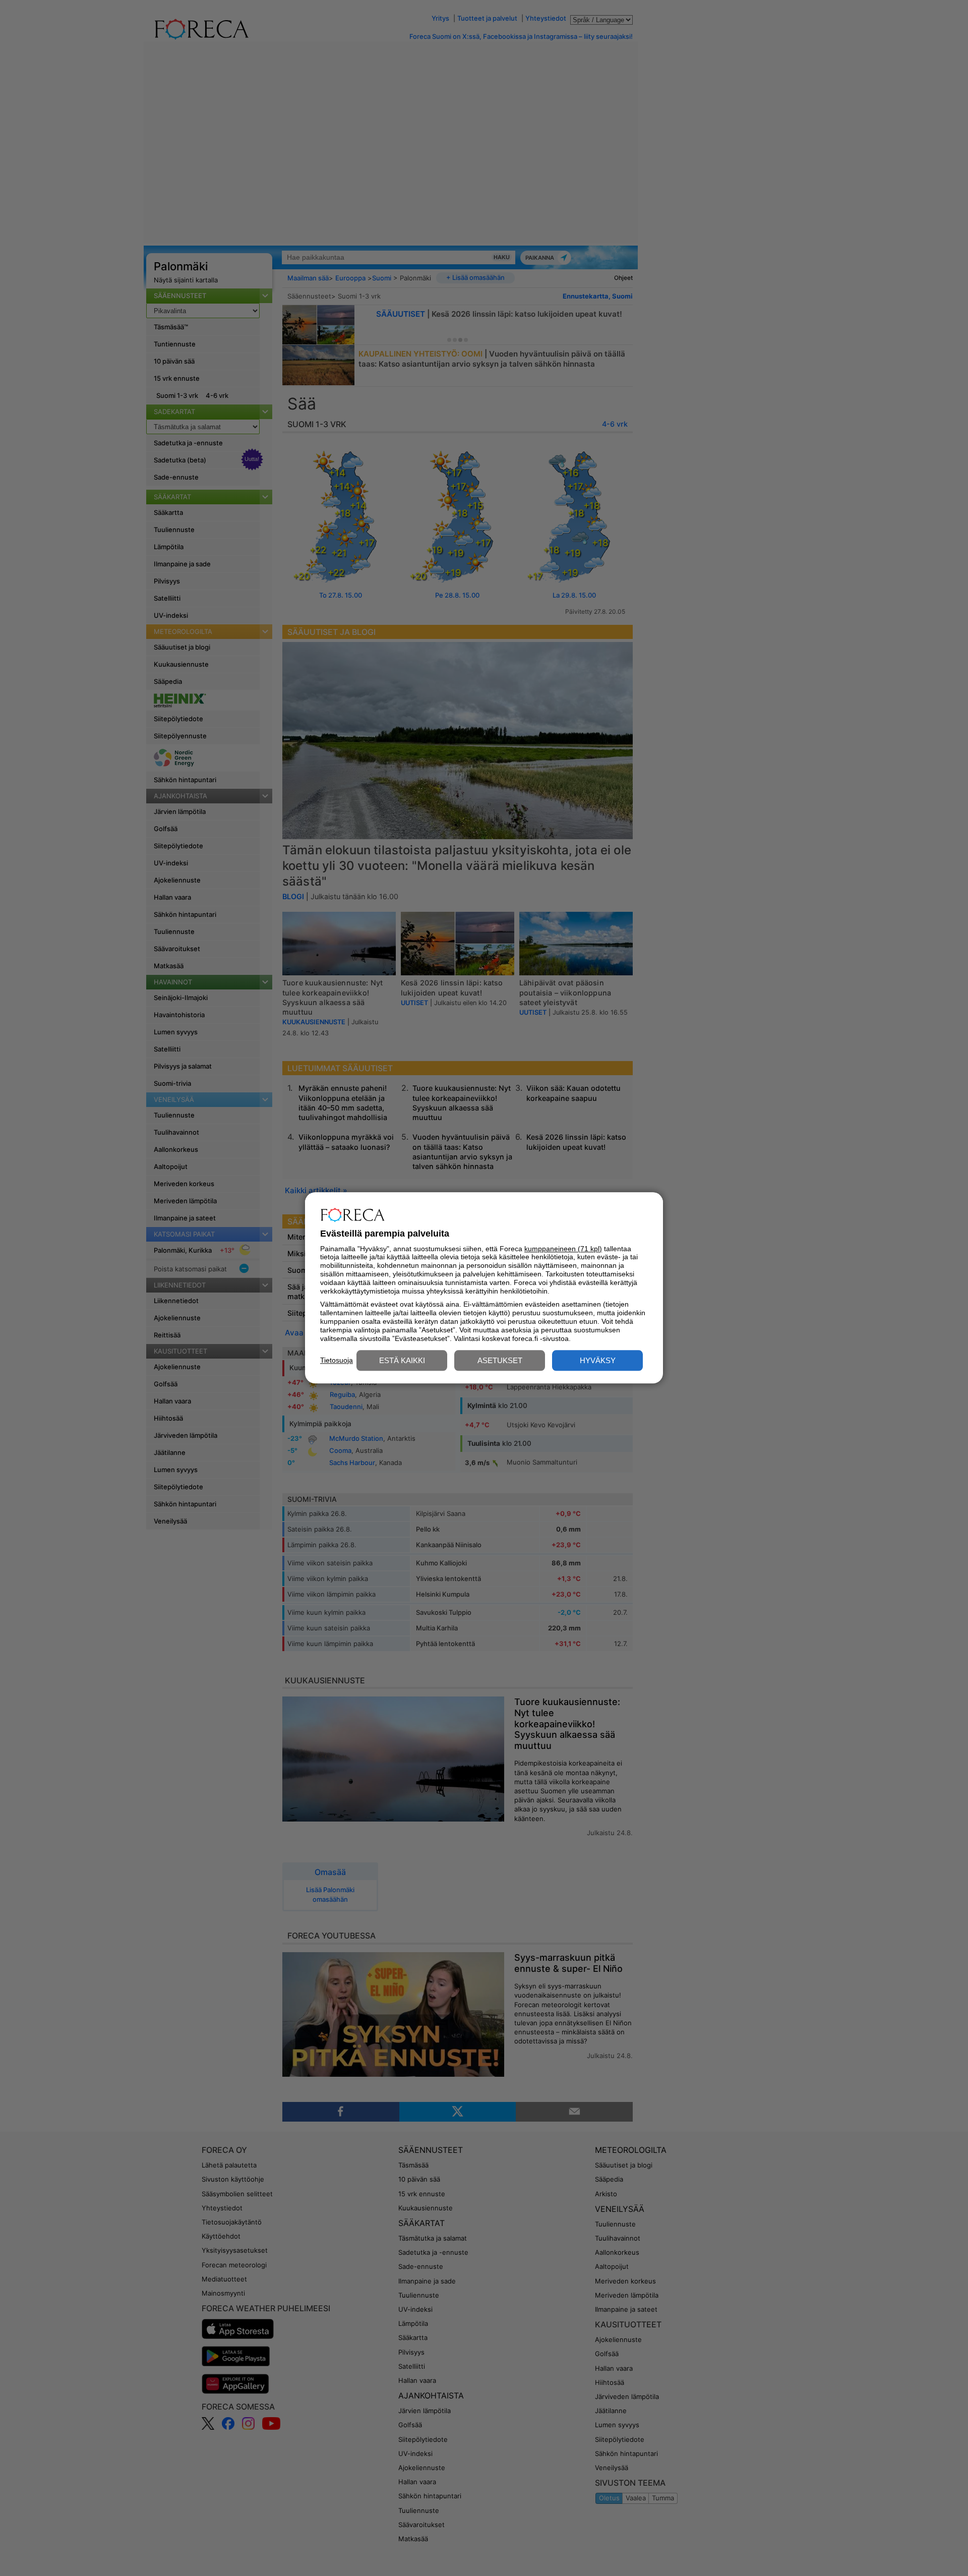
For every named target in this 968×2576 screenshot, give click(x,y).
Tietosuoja (337, 1360)
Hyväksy (598, 1361)
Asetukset (500, 1361)
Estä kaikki (402, 1361)
